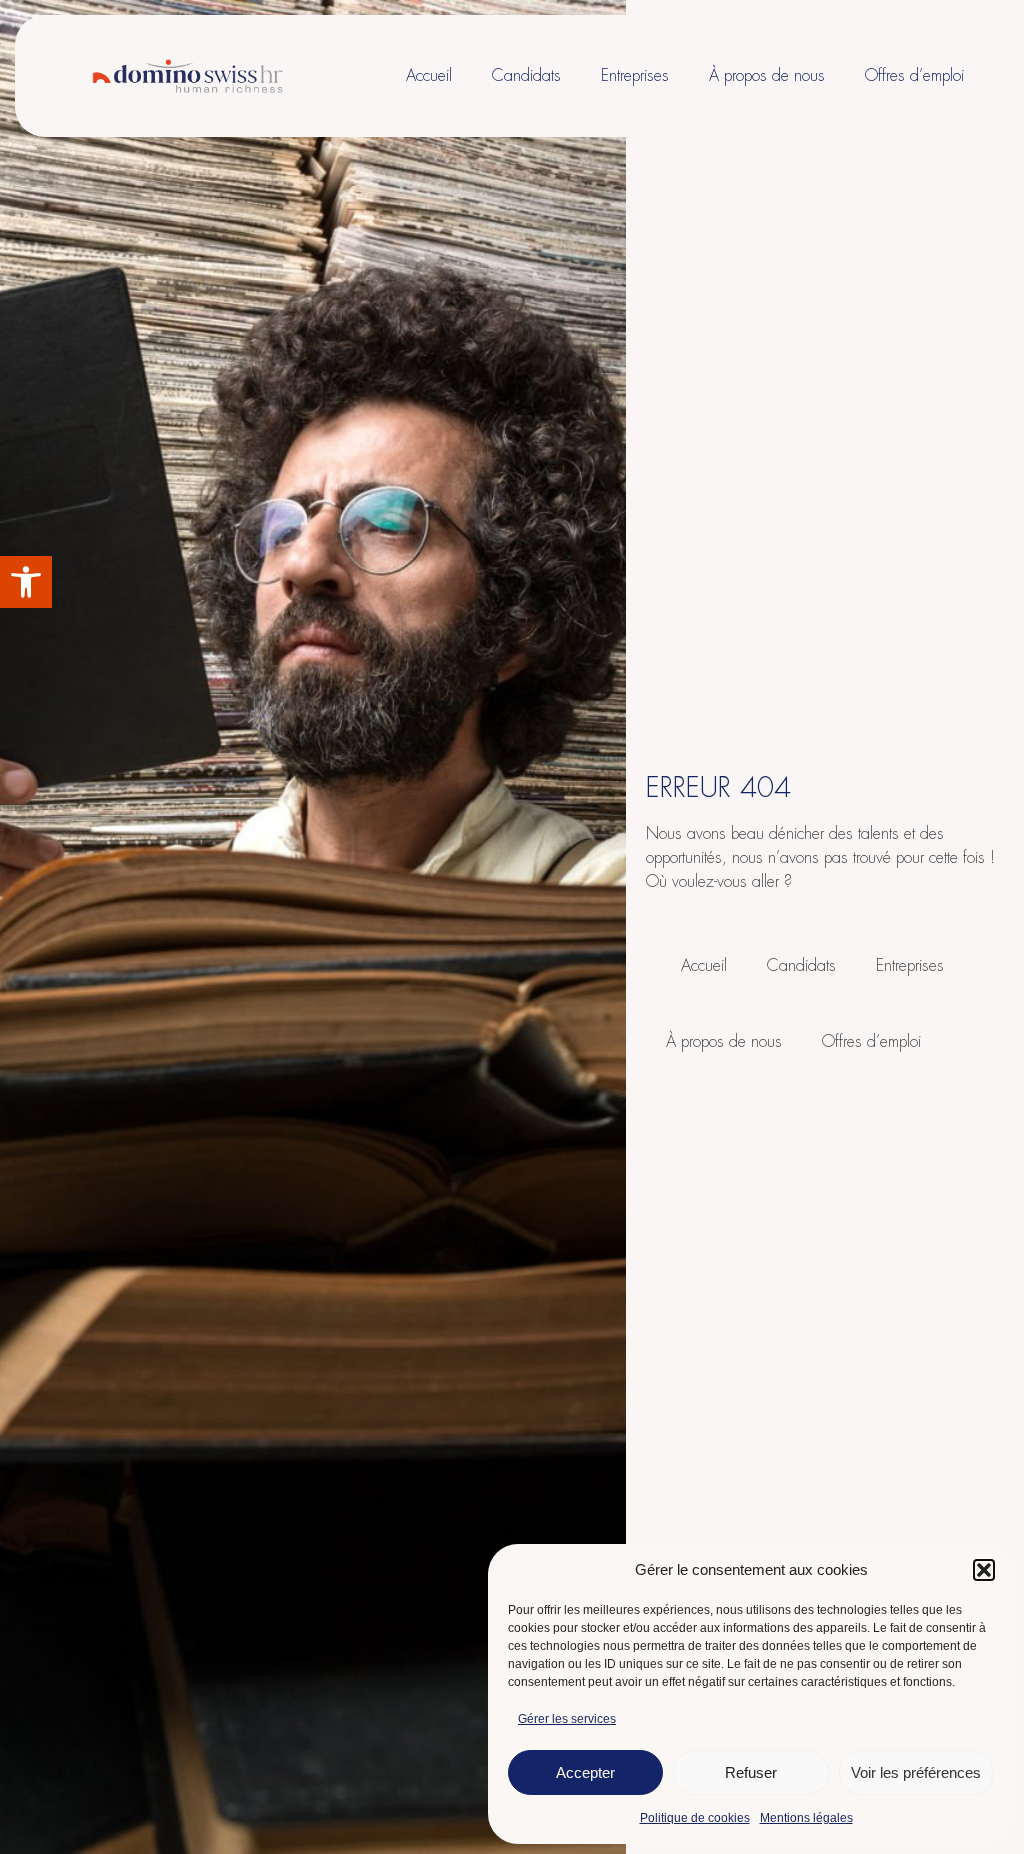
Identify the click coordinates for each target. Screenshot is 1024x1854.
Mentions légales (806, 1818)
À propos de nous (767, 76)
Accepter (585, 1772)
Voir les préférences (916, 1772)
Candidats (526, 76)
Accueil (429, 76)
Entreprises (635, 76)
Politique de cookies (695, 1818)
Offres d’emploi (914, 76)
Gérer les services (567, 1719)
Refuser (751, 1772)
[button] (26, 582)
